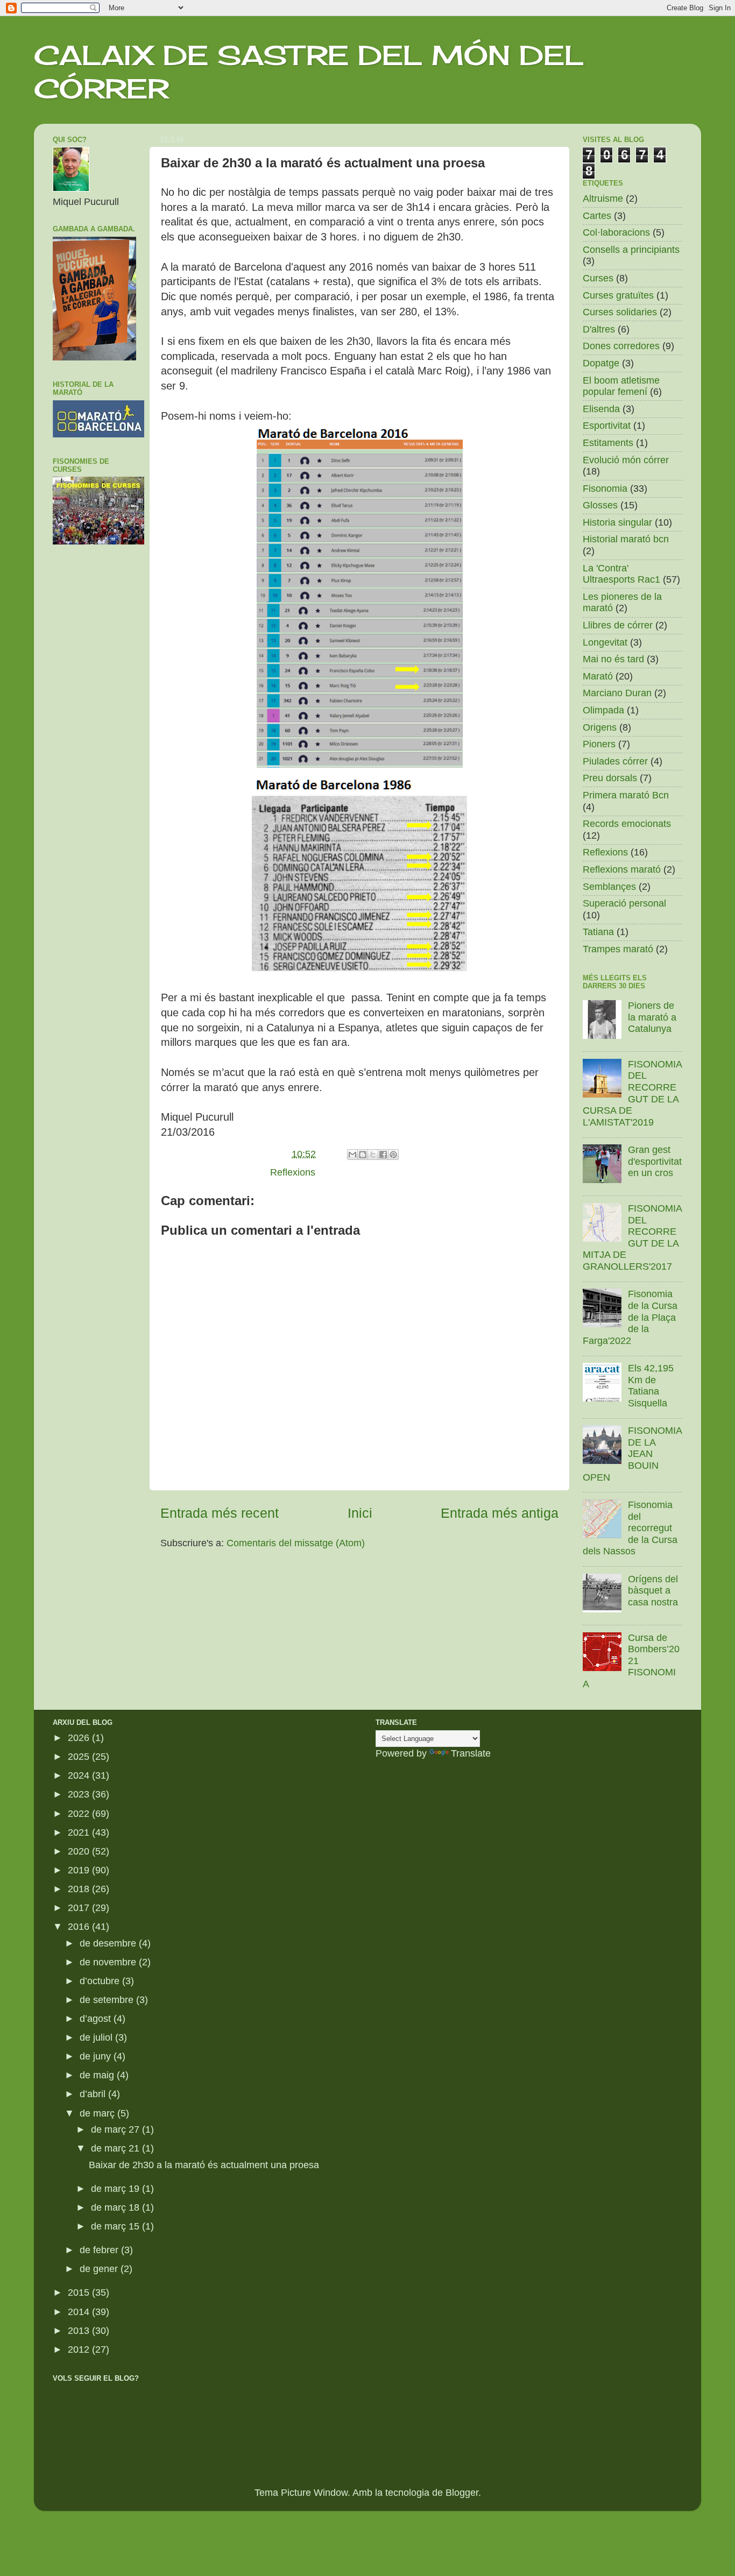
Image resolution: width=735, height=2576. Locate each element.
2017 (80, 1908)
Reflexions (293, 1172)
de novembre (109, 1962)
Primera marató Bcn (626, 795)
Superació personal (624, 903)
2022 (80, 1814)
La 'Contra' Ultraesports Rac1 (621, 574)
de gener (100, 2269)
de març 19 (116, 2189)
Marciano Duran (617, 693)
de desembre (109, 1943)
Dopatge (601, 363)
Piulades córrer (615, 761)
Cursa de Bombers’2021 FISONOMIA (631, 1661)
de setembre (108, 2000)
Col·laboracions (616, 232)
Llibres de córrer (618, 625)
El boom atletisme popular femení (621, 386)
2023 (80, 1794)
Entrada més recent (220, 1513)
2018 (80, 1889)
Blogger (462, 2493)
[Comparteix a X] (373, 1155)
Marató (598, 676)
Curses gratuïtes (618, 295)
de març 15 (116, 2226)
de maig (98, 2075)
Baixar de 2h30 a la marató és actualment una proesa (204, 2165)
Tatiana (598, 932)
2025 (80, 1757)
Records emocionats (627, 824)
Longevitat (605, 642)
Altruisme (603, 199)
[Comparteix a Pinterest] (393, 1155)
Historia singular (617, 522)
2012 (80, 2349)
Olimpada (603, 710)
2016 (80, 1927)
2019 (80, 1870)
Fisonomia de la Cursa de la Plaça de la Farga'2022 (630, 1317)
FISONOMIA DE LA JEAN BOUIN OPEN (632, 1454)
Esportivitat (607, 426)
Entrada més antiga (500, 1513)
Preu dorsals (610, 778)
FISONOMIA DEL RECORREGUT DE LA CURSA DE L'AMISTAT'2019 (632, 1093)
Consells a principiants (631, 250)
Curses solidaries (620, 312)
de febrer (100, 2250)
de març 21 (116, 2148)
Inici (360, 1513)
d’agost (97, 2019)
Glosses (600, 505)
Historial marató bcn (626, 539)
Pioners (599, 744)
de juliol (97, 2037)
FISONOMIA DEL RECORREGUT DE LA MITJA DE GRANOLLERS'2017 (632, 1237)
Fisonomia (605, 489)
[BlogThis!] (363, 1155)
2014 (80, 2312)
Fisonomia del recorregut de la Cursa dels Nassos (630, 1528)
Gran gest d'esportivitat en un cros (655, 1161)
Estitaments (608, 443)
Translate (471, 1753)
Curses (598, 278)
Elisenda (601, 409)
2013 (80, 2331)
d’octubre (101, 1981)
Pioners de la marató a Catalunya (652, 1017)
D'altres (599, 329)
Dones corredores (621, 346)
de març (98, 2113)
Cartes (597, 216)
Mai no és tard (613, 659)
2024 (80, 1775)
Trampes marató (618, 949)
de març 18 (116, 2207)
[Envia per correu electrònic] (352, 1155)
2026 (80, 1738)
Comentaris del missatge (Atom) (296, 1543)
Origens (600, 727)
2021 (80, 1832)
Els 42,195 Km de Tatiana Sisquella (651, 1386)
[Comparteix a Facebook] (383, 1155)
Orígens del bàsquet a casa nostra (653, 1591)
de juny (97, 2056)
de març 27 (116, 2129)
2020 (80, 1851)
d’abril (94, 2094)
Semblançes (609, 887)
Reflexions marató (622, 869)
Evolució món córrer (626, 460)
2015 (80, 2292)
